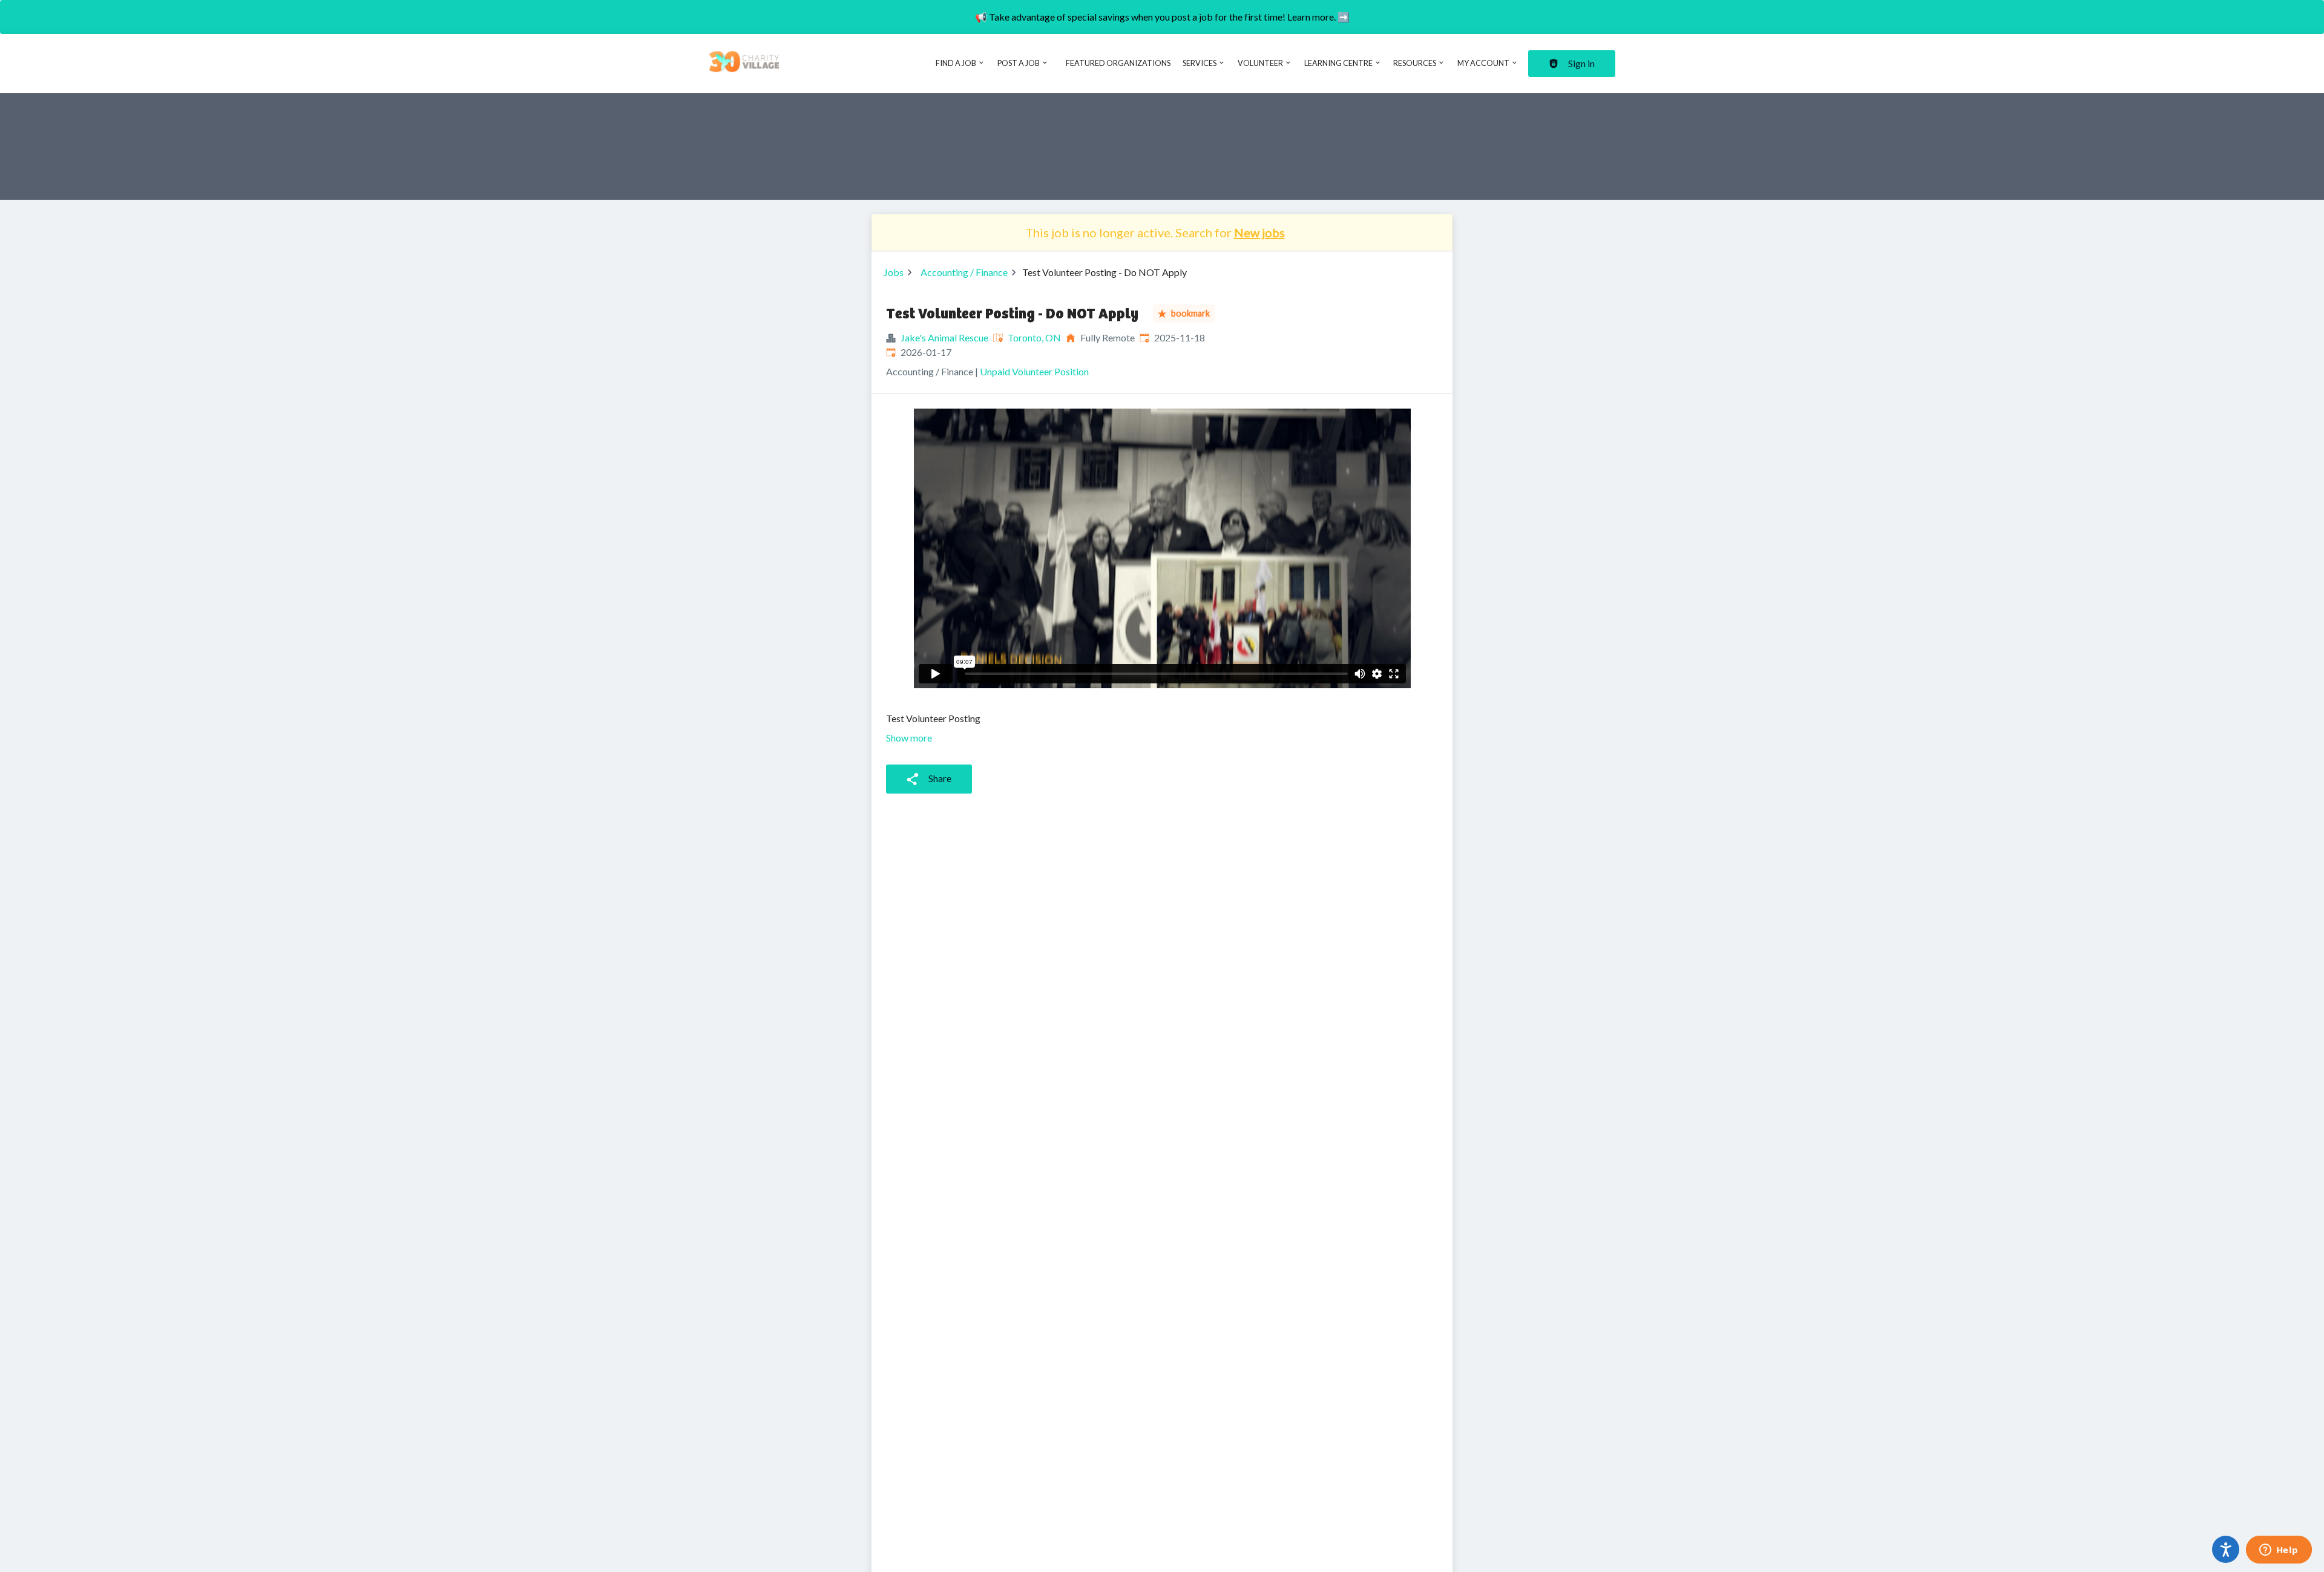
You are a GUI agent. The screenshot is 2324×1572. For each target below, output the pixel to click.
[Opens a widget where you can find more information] (2279, 1551)
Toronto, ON (1034, 337)
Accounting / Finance (964, 272)
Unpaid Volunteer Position (1034, 371)
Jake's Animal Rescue (944, 337)
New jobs (1259, 232)
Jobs (894, 272)
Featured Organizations (1118, 63)
